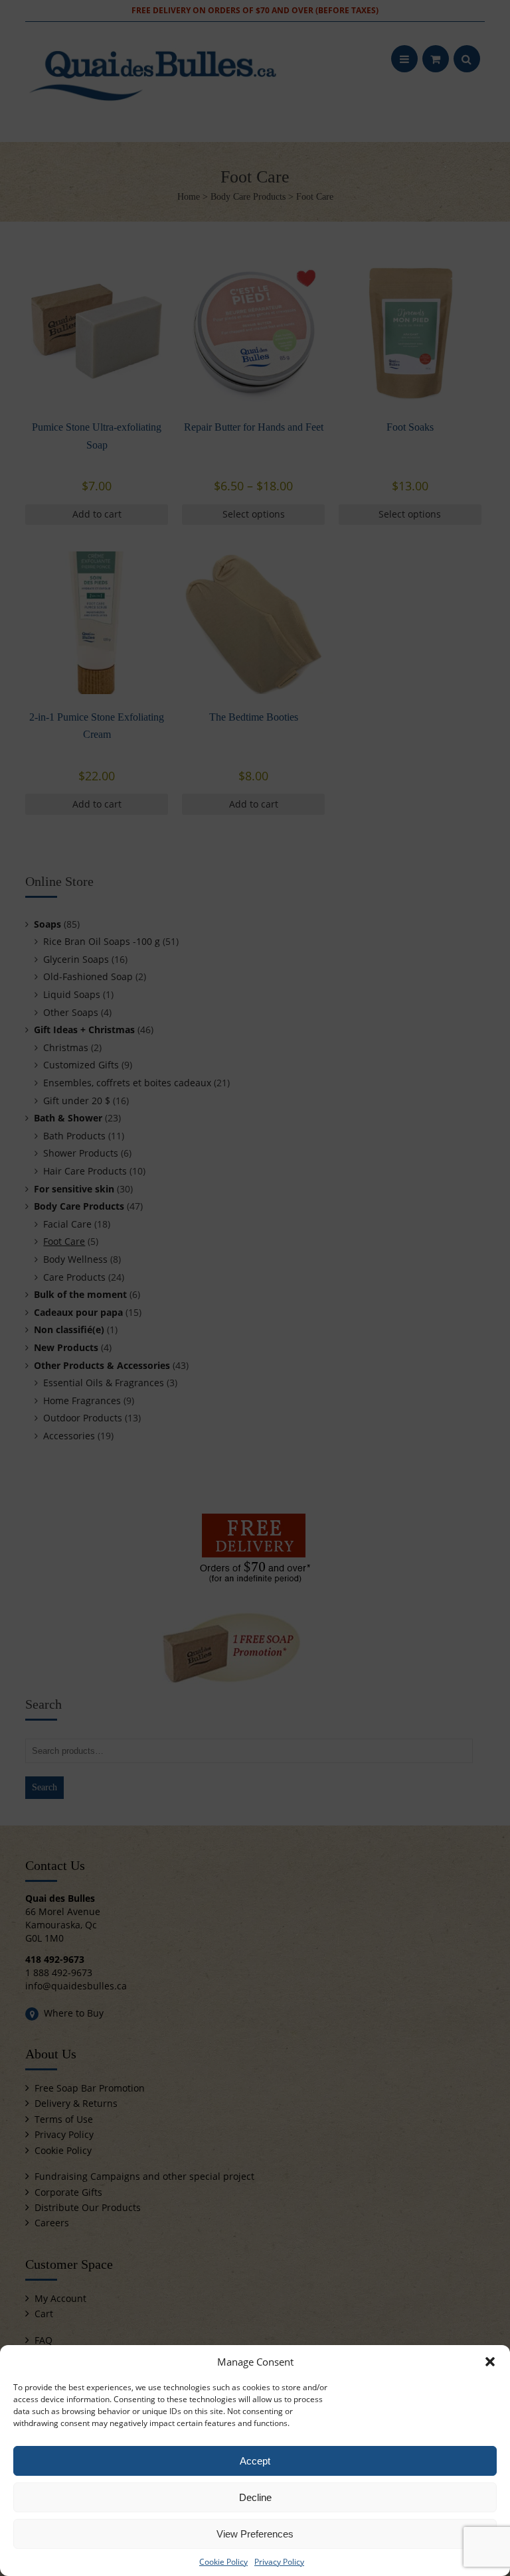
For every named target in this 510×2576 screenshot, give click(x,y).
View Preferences (255, 2534)
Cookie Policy (223, 2562)
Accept (255, 2461)
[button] (490, 2362)
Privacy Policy (279, 2562)
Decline (255, 2497)
